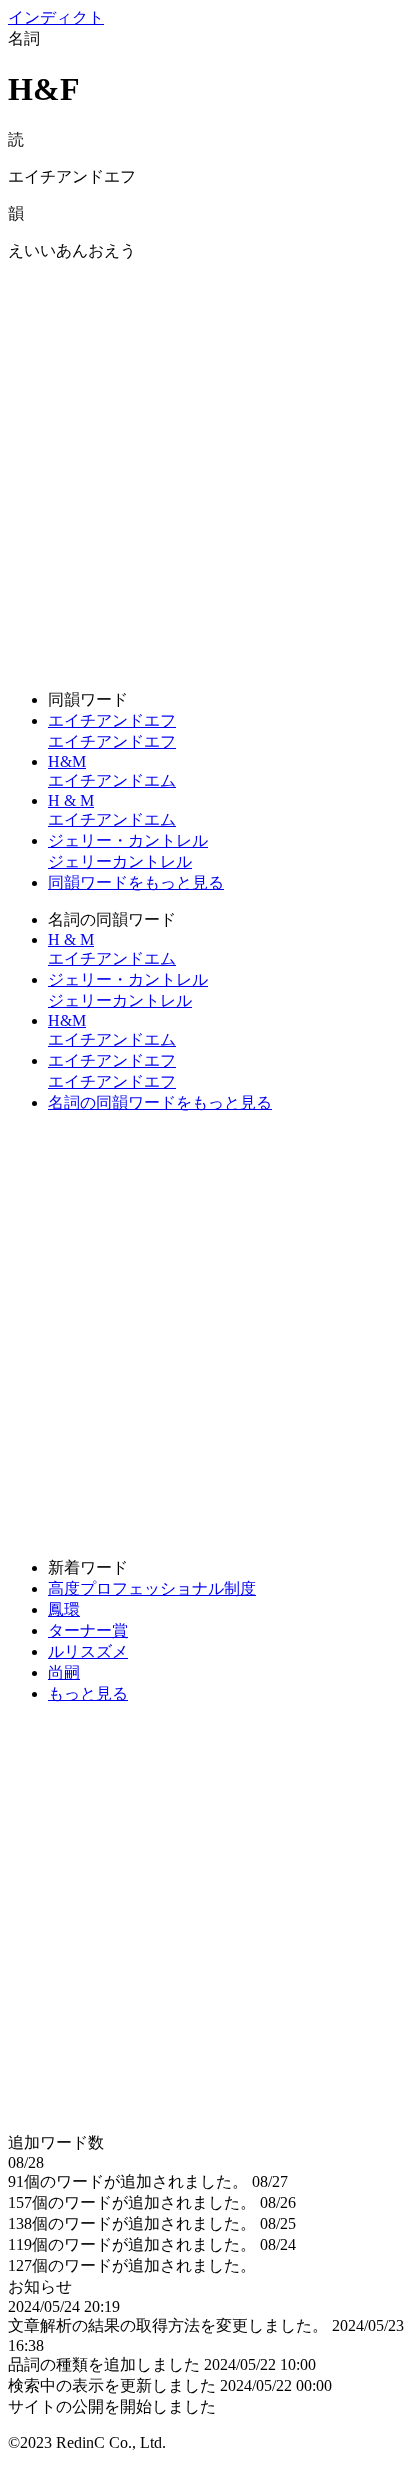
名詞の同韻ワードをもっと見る (160, 1102)
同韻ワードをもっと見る (136, 882)
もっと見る (88, 1693)
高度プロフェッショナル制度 (152, 1588)
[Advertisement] (206, 468)
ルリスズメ (88, 1651)
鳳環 (64, 1609)
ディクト (56, 17)
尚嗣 (64, 1672)
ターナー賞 (88, 1630)
